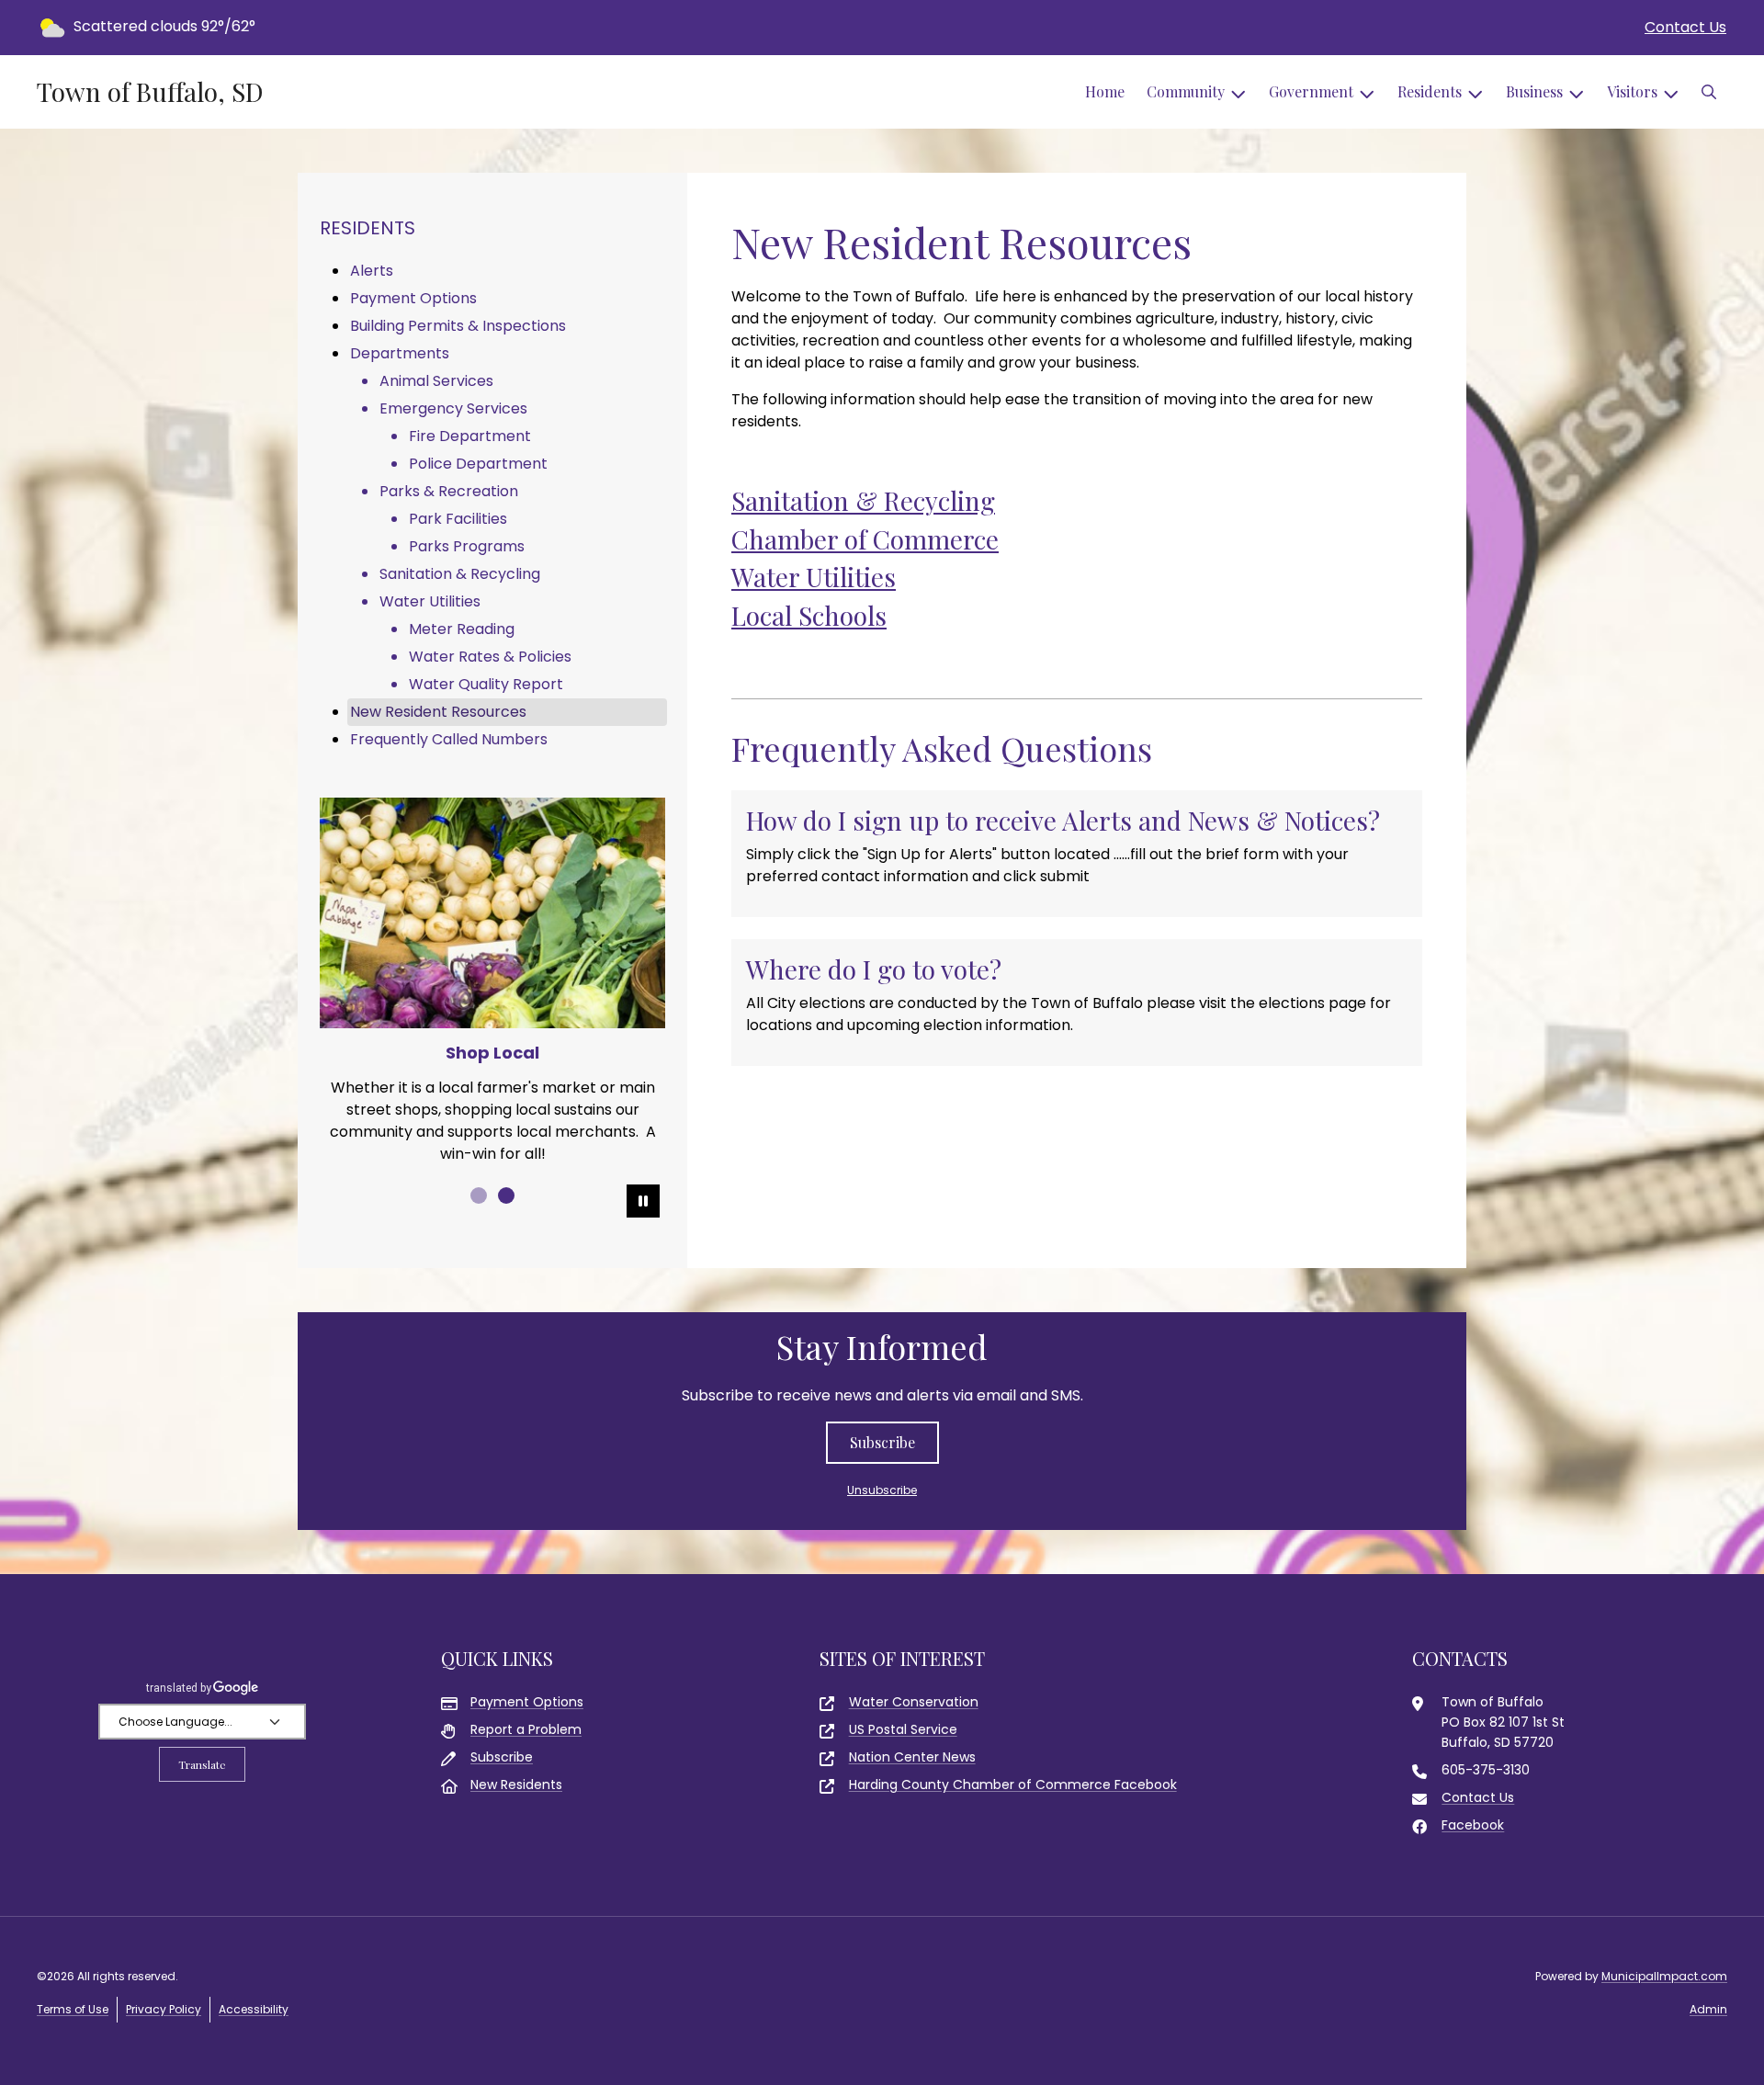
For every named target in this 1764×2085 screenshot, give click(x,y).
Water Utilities (814, 577)
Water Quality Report (486, 684)
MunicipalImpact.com (1664, 1976)
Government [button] (1311, 91)
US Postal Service (903, 1729)
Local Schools (809, 615)
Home (1105, 91)
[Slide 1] (479, 1195)
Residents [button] (1430, 91)
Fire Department (470, 436)
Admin (1708, 2009)
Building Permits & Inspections (458, 326)
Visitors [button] (1632, 91)
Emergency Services (453, 408)
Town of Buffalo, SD (150, 92)
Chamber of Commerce (865, 539)
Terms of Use (73, 2009)
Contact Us (1685, 27)
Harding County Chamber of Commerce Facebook (1013, 1785)
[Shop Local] (492, 913)
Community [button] (1186, 91)
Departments (400, 353)
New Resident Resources (438, 712)
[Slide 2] (506, 1195)
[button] (1709, 92)
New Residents (516, 1785)
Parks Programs (467, 546)
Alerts (372, 271)
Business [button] (1534, 91)
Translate (202, 1764)
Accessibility (254, 2009)
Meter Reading (462, 629)
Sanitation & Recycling (863, 500)
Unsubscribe (882, 1490)
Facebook (1473, 1825)
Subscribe (882, 1442)
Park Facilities (458, 519)
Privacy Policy (164, 2009)
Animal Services (436, 381)
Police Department (478, 464)
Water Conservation (914, 1702)
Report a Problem (526, 1729)
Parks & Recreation (449, 491)
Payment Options (413, 298)
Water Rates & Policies (490, 657)
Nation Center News (912, 1757)
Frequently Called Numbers (449, 739)
